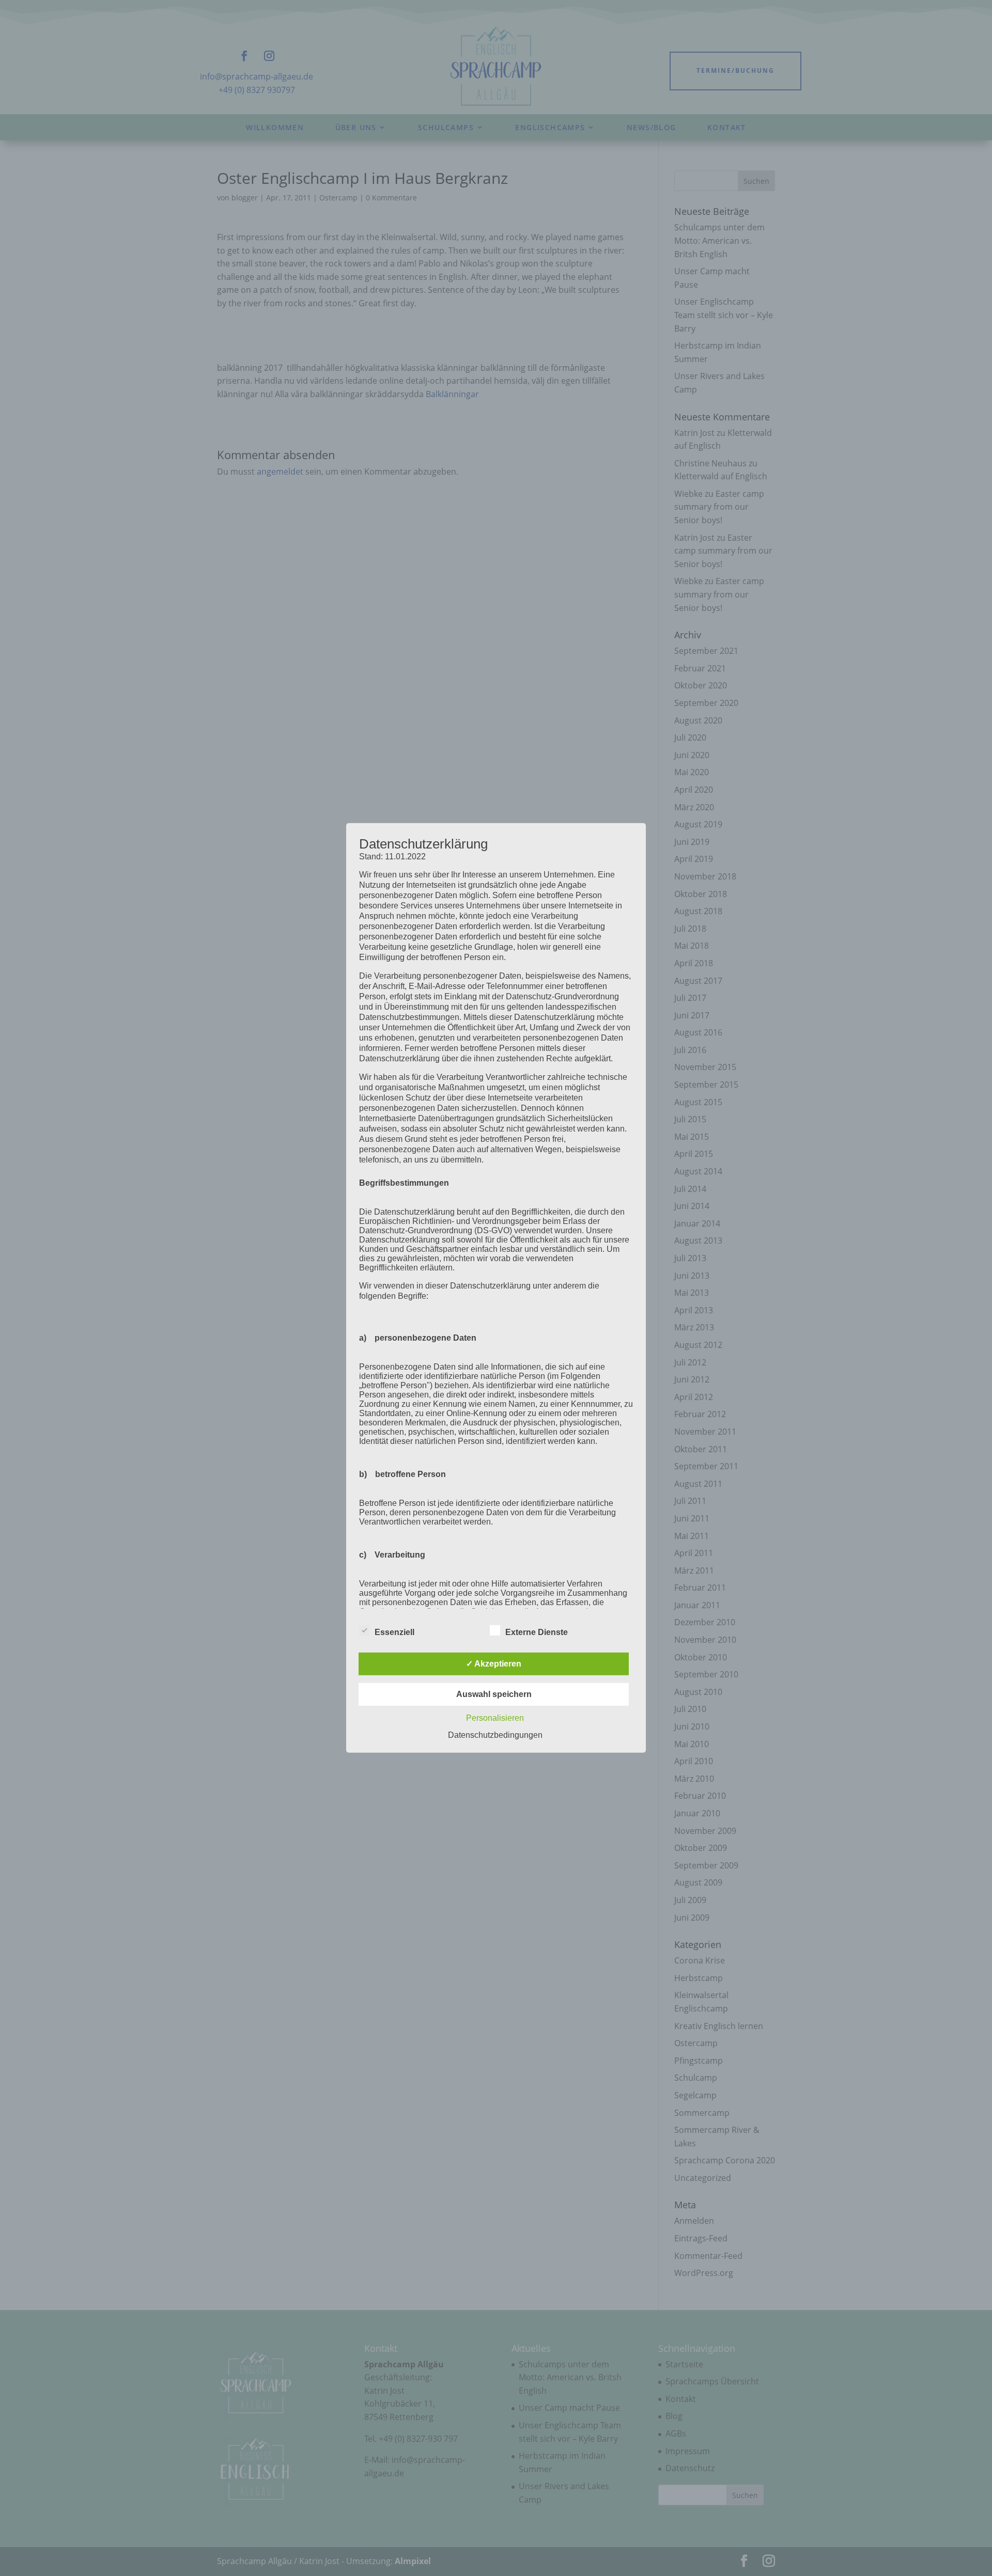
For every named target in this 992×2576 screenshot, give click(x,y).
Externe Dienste (537, 1632)
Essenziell (394, 1632)
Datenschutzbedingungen (495, 1735)
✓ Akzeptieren (494, 1664)
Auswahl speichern (494, 1694)
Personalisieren (495, 1718)
